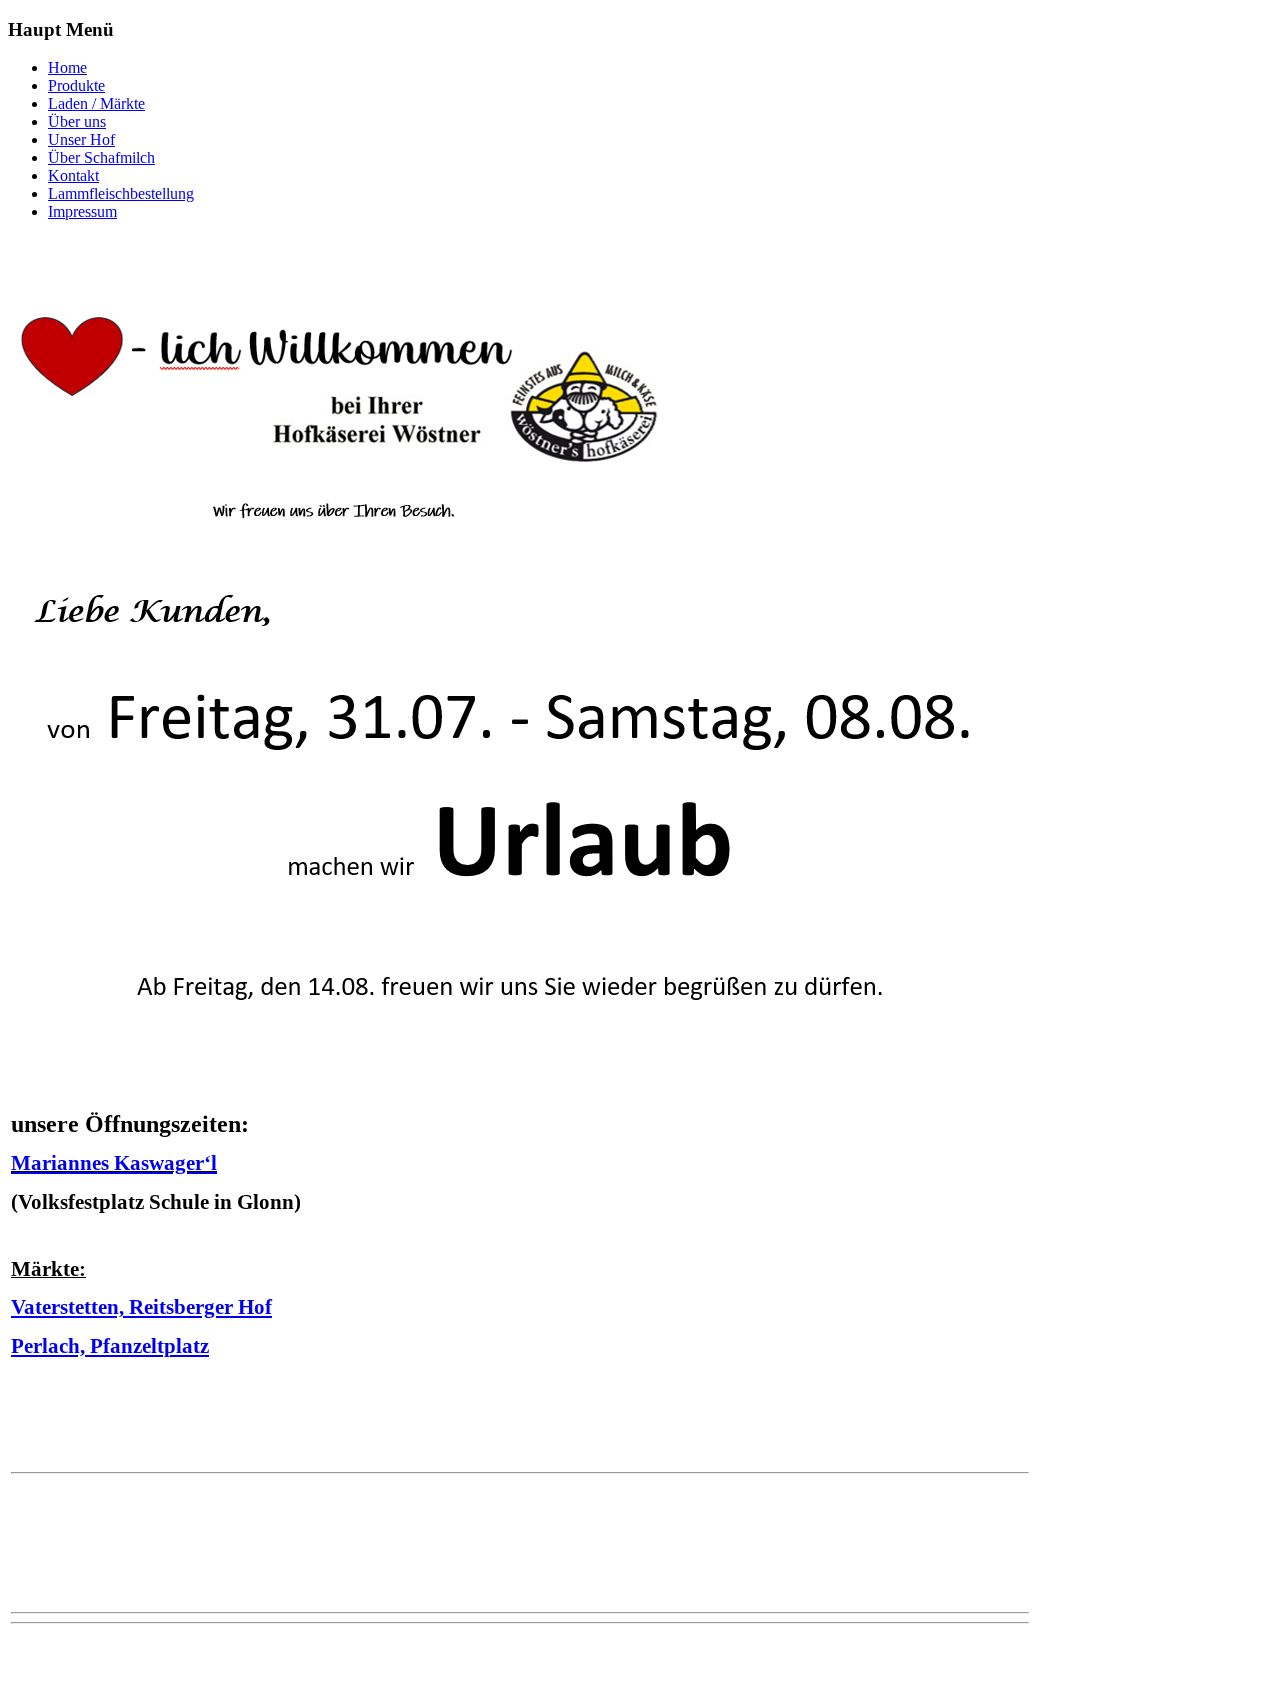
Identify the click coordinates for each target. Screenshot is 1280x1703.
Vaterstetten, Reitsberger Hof (141, 1307)
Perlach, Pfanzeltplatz (110, 1346)
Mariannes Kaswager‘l (114, 1163)
